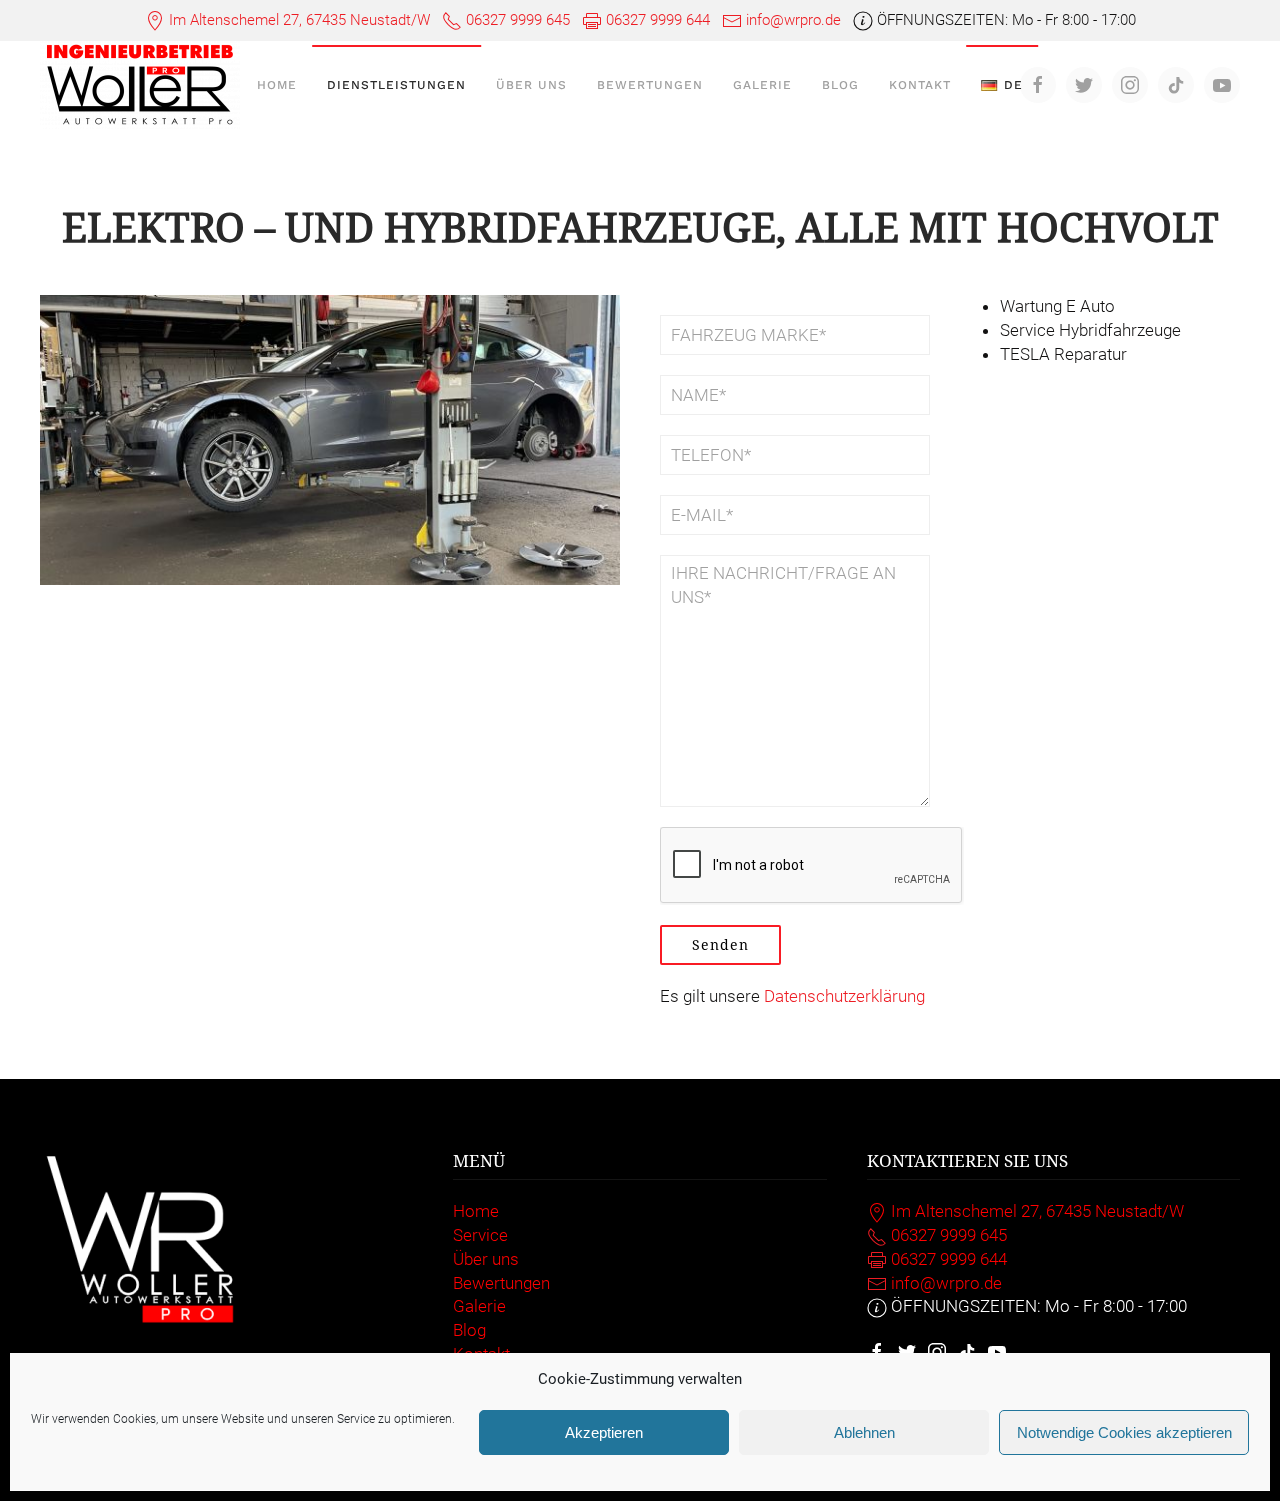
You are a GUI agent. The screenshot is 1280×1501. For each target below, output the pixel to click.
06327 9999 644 (658, 20)
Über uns (486, 1259)
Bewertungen (650, 85)
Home (277, 85)
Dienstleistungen (396, 85)
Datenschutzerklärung (844, 996)
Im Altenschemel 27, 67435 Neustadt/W (299, 20)
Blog (840, 85)
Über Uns (531, 85)
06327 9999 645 (518, 20)
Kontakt (920, 85)
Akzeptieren (604, 1432)
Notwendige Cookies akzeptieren (1124, 1432)
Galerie (762, 85)
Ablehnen (864, 1432)
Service (480, 1235)
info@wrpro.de (793, 20)
